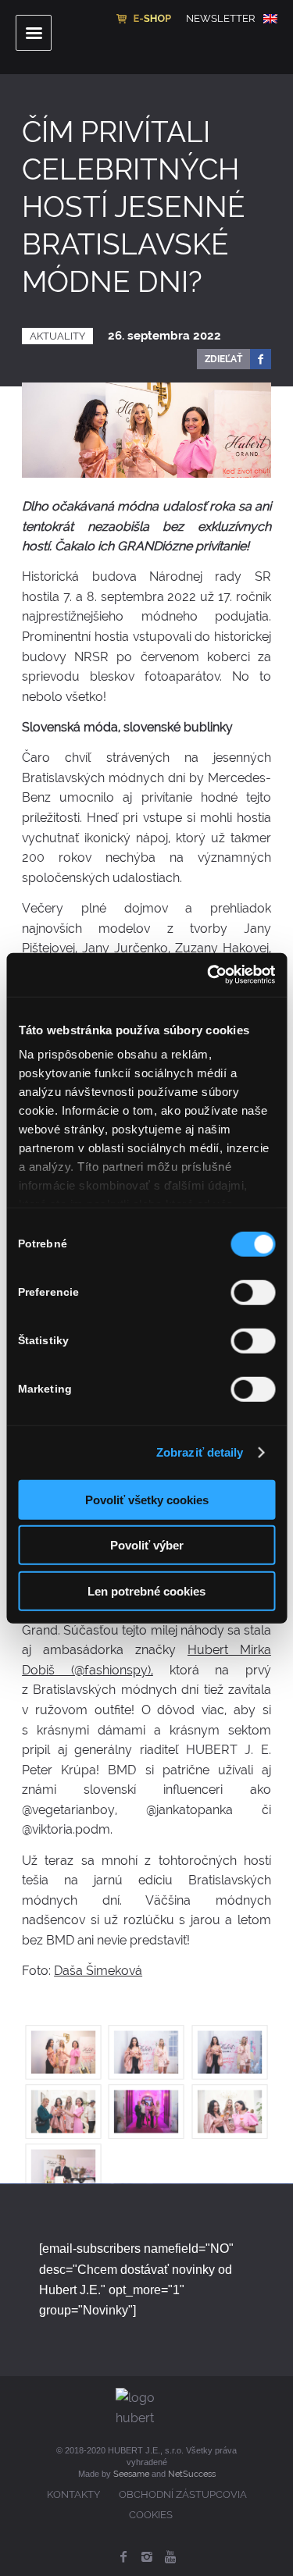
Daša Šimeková (98, 1971)
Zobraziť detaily (200, 1452)
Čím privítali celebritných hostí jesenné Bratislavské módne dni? (134, 207)
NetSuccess (192, 2474)
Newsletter (221, 18)
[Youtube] (170, 2556)
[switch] (253, 1292)
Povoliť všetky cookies (147, 1499)
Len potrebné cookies (146, 1590)
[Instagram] (147, 2556)
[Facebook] (123, 2556)
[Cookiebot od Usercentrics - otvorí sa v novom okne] (209, 975)
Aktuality (57, 336)
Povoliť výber (147, 1545)
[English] (270, 19)
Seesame (131, 2474)
